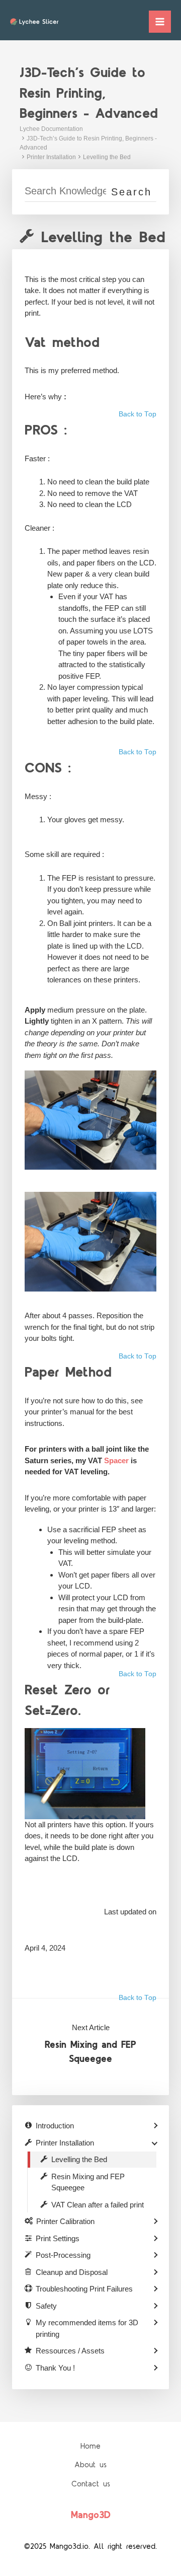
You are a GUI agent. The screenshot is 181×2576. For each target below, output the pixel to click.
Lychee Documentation (51, 129)
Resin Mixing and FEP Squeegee (90, 2052)
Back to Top (138, 414)
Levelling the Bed (107, 157)
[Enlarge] (143, 1084)
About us (90, 2465)
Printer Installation (51, 157)
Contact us (91, 2484)
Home (90, 2446)
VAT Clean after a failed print (98, 2205)
